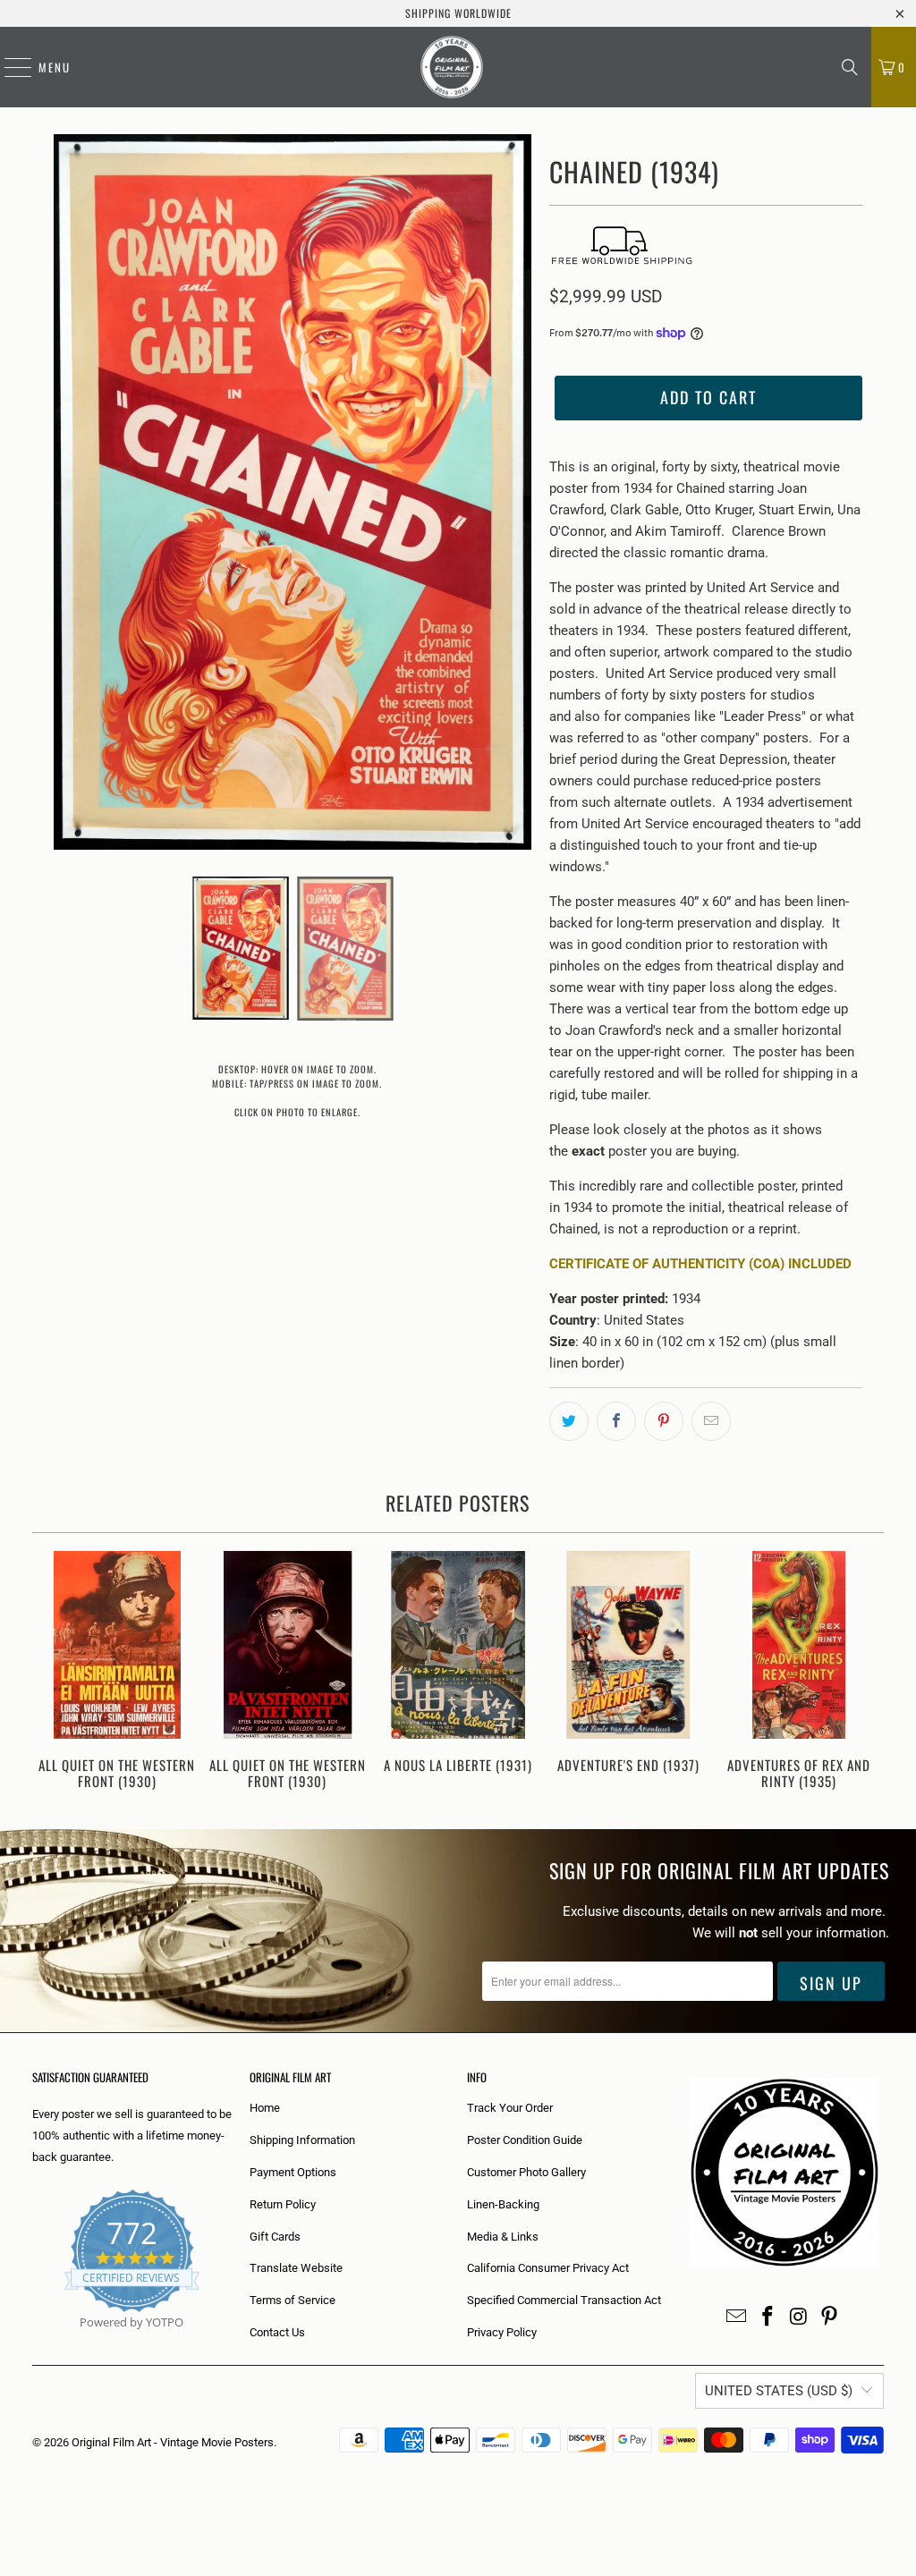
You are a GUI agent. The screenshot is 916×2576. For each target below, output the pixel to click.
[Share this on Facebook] (616, 1421)
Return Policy (283, 2204)
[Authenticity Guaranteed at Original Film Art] (34, 2343)
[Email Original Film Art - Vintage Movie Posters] (737, 2318)
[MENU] (9, 67)
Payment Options (293, 2172)
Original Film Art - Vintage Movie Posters (173, 2442)
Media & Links (503, 2237)
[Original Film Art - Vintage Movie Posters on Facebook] (768, 2318)
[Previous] (53, 1672)
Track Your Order (510, 2108)
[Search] (850, 67)
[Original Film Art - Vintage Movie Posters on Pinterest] (830, 2318)
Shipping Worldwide (458, 13)
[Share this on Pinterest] (664, 1421)
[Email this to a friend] (711, 1421)
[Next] (864, 1672)
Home (265, 2108)
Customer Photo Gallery (526, 2172)
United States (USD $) (779, 2391)
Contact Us (277, 2332)
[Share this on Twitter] (569, 1421)
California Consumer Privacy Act (548, 2268)
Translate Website (296, 2268)
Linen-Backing (503, 2204)
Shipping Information (302, 2140)
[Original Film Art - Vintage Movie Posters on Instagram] (799, 2318)
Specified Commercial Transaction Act (564, 2300)
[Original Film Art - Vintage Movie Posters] (452, 67)
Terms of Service (293, 2300)
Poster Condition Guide (525, 2140)
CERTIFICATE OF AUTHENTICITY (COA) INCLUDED (700, 1264)
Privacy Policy (502, 2332)
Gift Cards (275, 2237)
